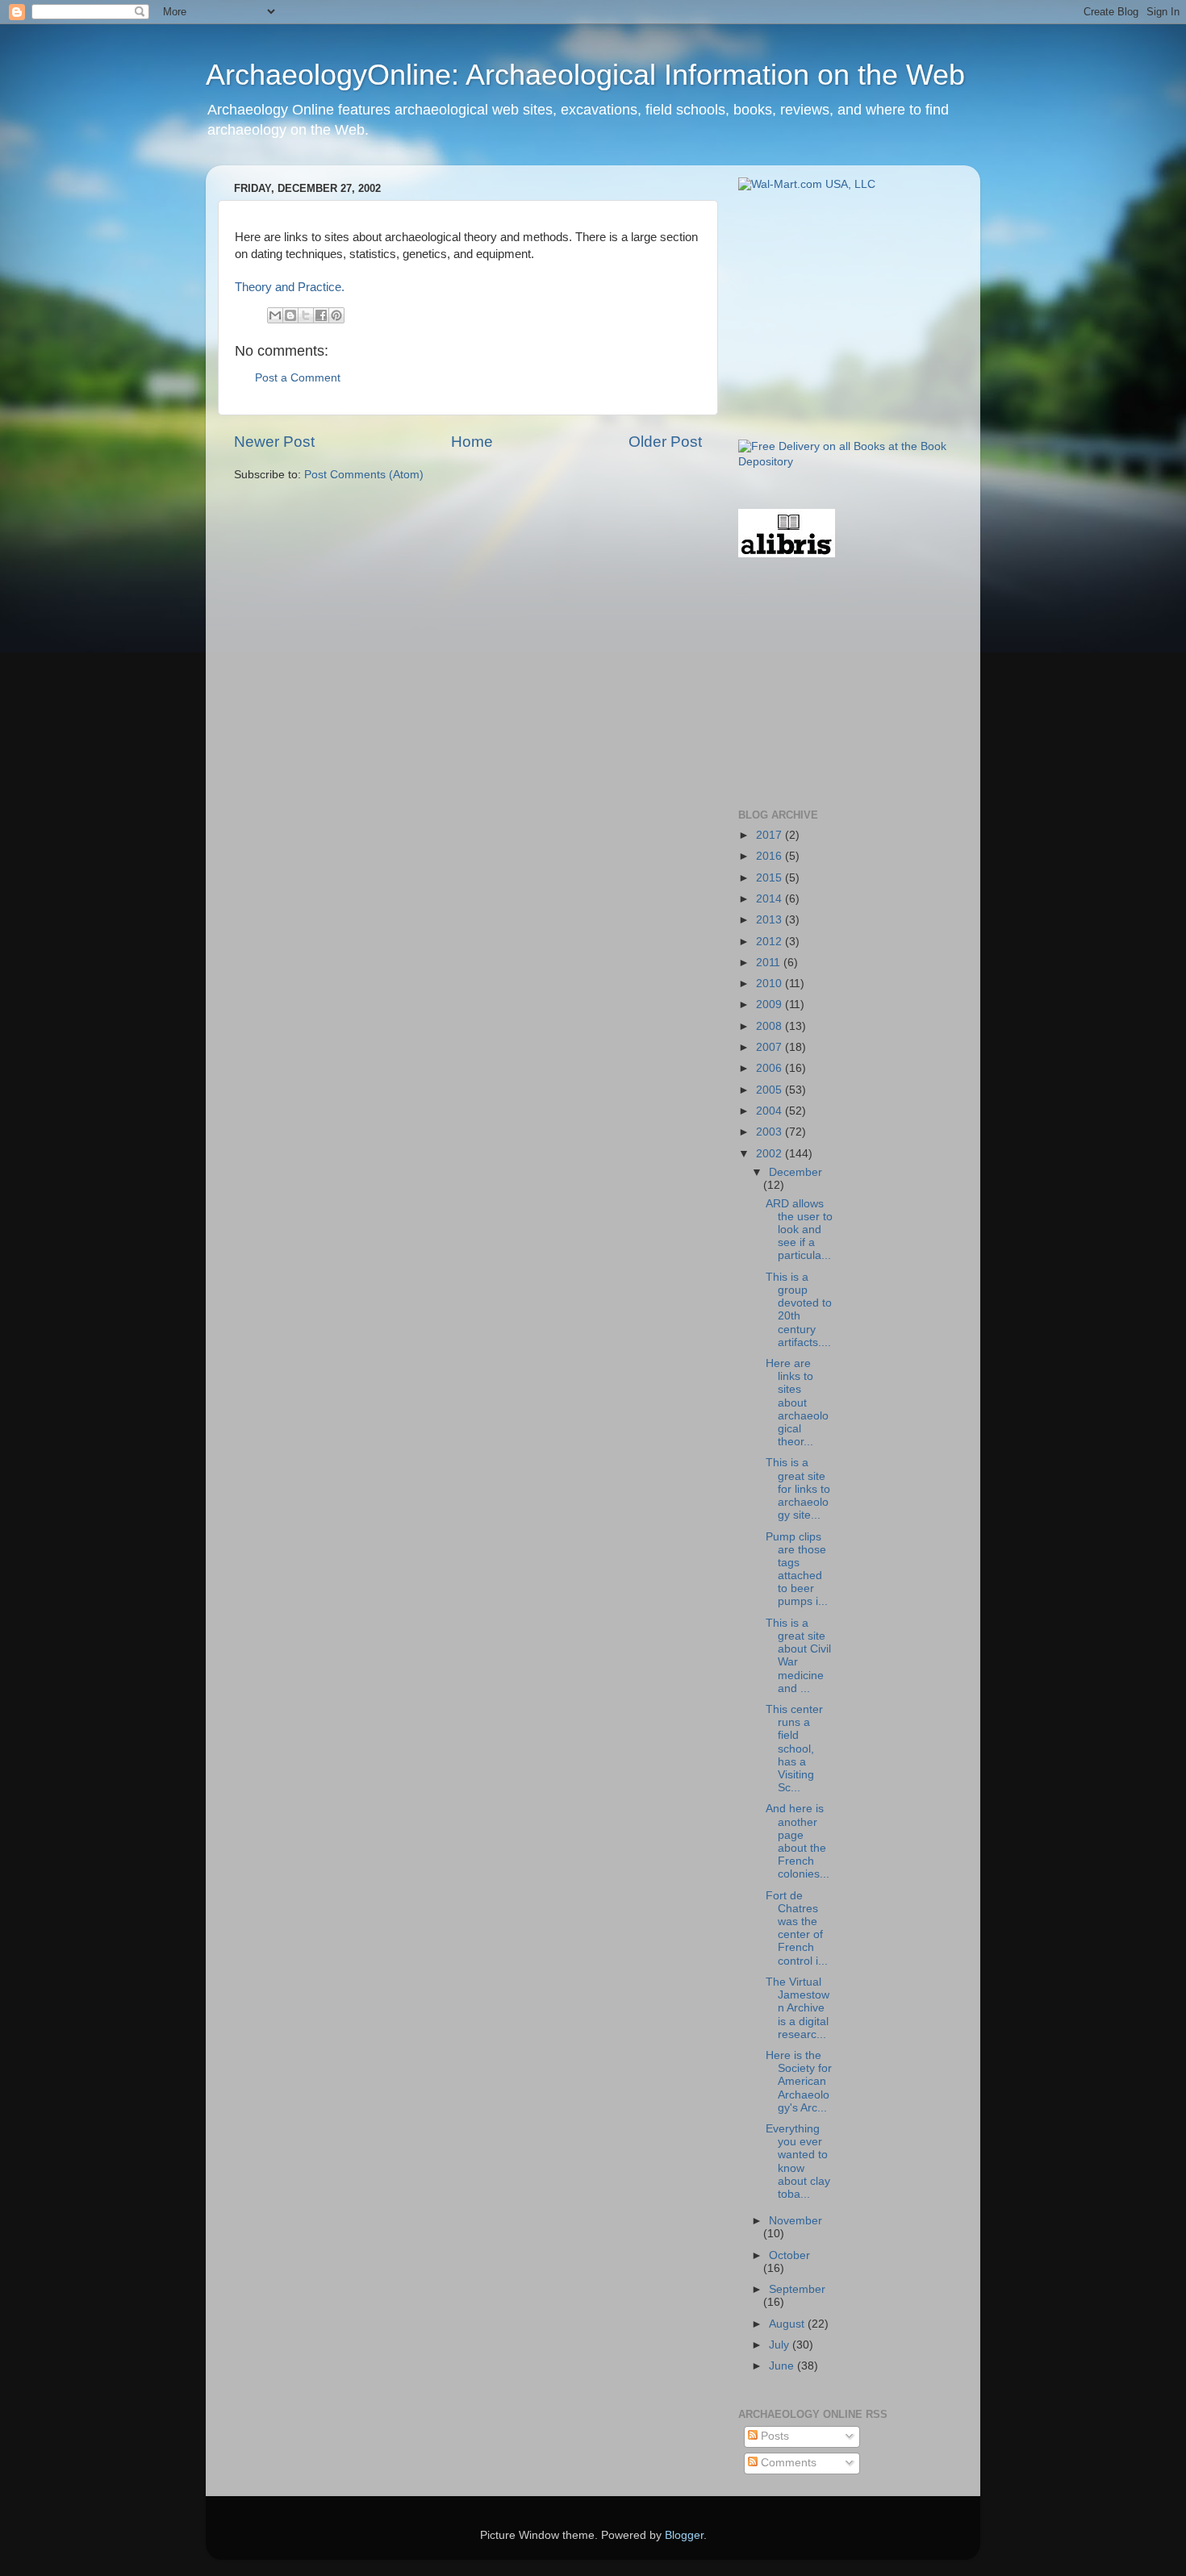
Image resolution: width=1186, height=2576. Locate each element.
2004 (770, 1111)
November (796, 2221)
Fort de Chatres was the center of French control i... (797, 1928)
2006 (770, 1068)
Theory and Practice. (290, 287)
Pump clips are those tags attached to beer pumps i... (797, 1569)
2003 (770, 1132)
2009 (770, 1005)
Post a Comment (298, 378)
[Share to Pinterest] (336, 315)
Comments (787, 2463)
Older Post (665, 442)
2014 (770, 899)
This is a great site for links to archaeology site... (798, 1489)
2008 (770, 1026)
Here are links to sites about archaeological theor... (797, 1403)
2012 (770, 942)
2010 (770, 984)
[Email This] (275, 315)
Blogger (684, 2535)
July (781, 2345)
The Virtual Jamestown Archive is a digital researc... (798, 2008)
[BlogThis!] (290, 315)
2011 (770, 963)
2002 (770, 1154)
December (796, 1172)
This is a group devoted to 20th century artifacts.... (799, 1310)
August (788, 2324)
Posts (773, 2436)
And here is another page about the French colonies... (798, 1841)
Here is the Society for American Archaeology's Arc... (799, 2082)
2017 (770, 835)
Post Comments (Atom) (364, 475)
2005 (770, 1090)
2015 (770, 878)
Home (472, 442)
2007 (770, 1047)
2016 (770, 856)
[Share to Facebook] (321, 315)
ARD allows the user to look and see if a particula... (799, 1230)
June (783, 2366)
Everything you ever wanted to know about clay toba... (798, 2161)
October (789, 2255)
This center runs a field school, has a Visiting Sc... (794, 1749)
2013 (770, 920)
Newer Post (274, 442)
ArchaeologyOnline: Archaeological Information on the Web (585, 75)
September (797, 2289)
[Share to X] (306, 315)
